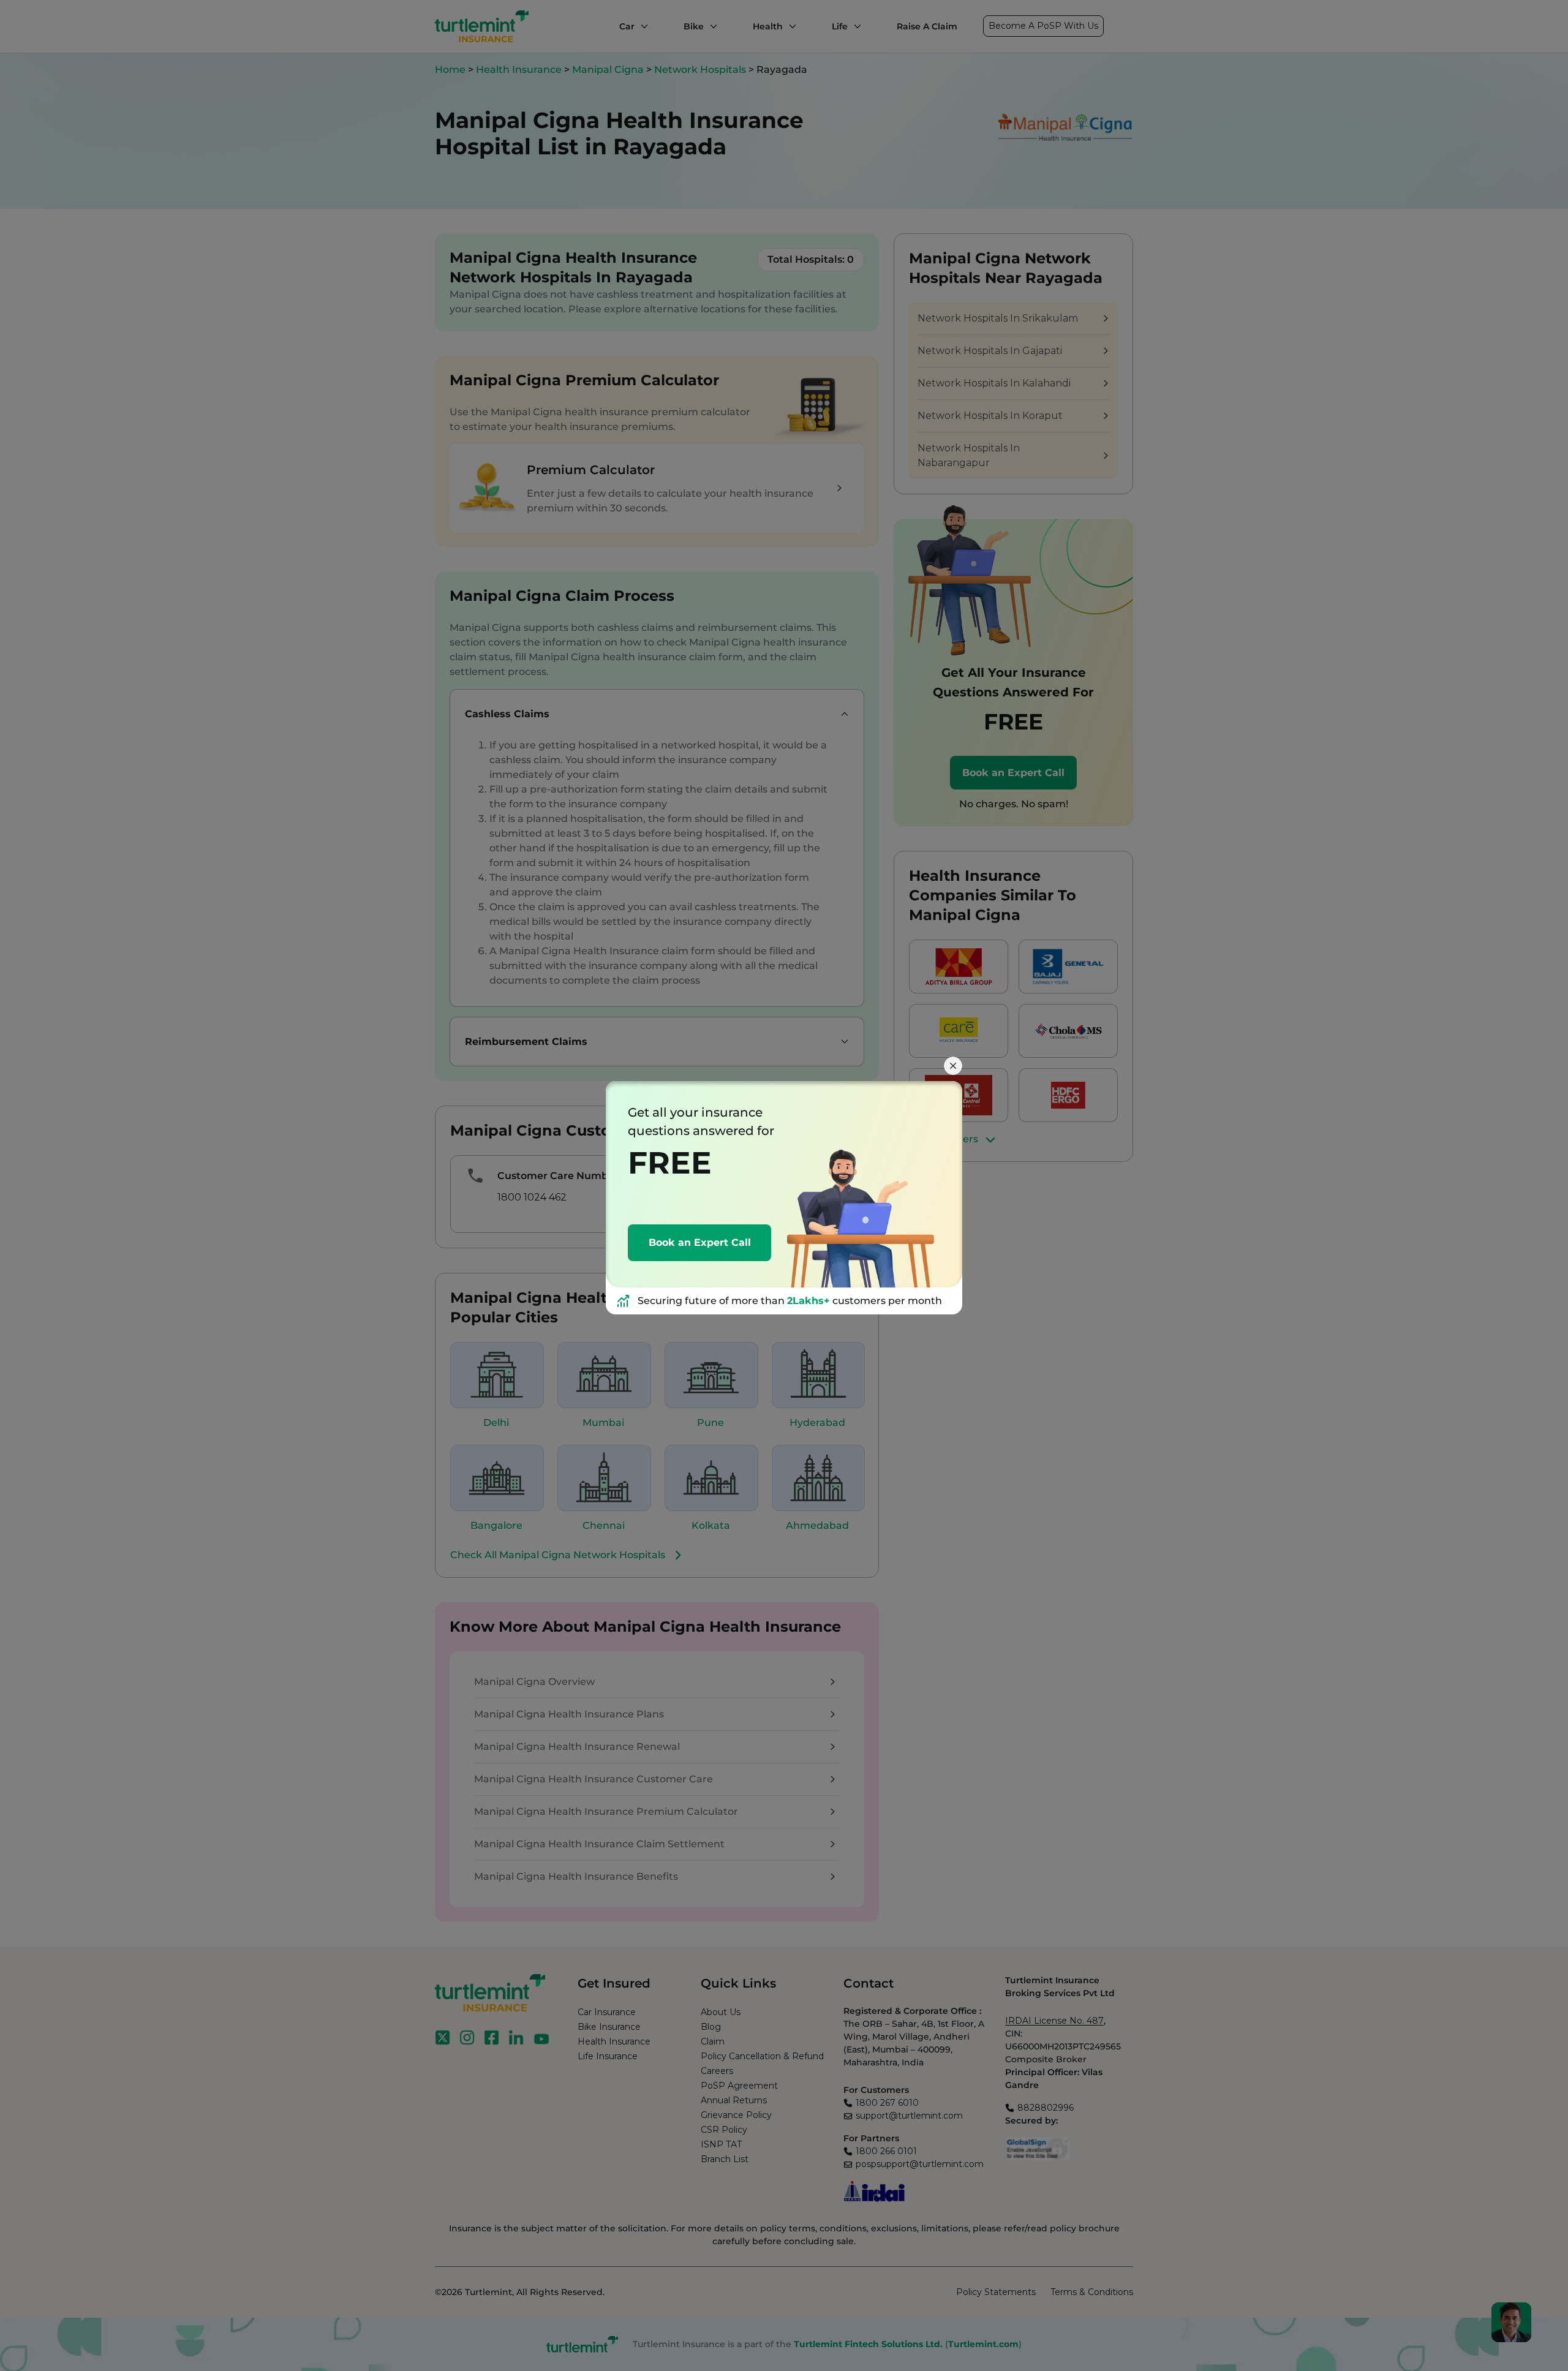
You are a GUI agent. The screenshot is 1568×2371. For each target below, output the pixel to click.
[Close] (953, 1066)
